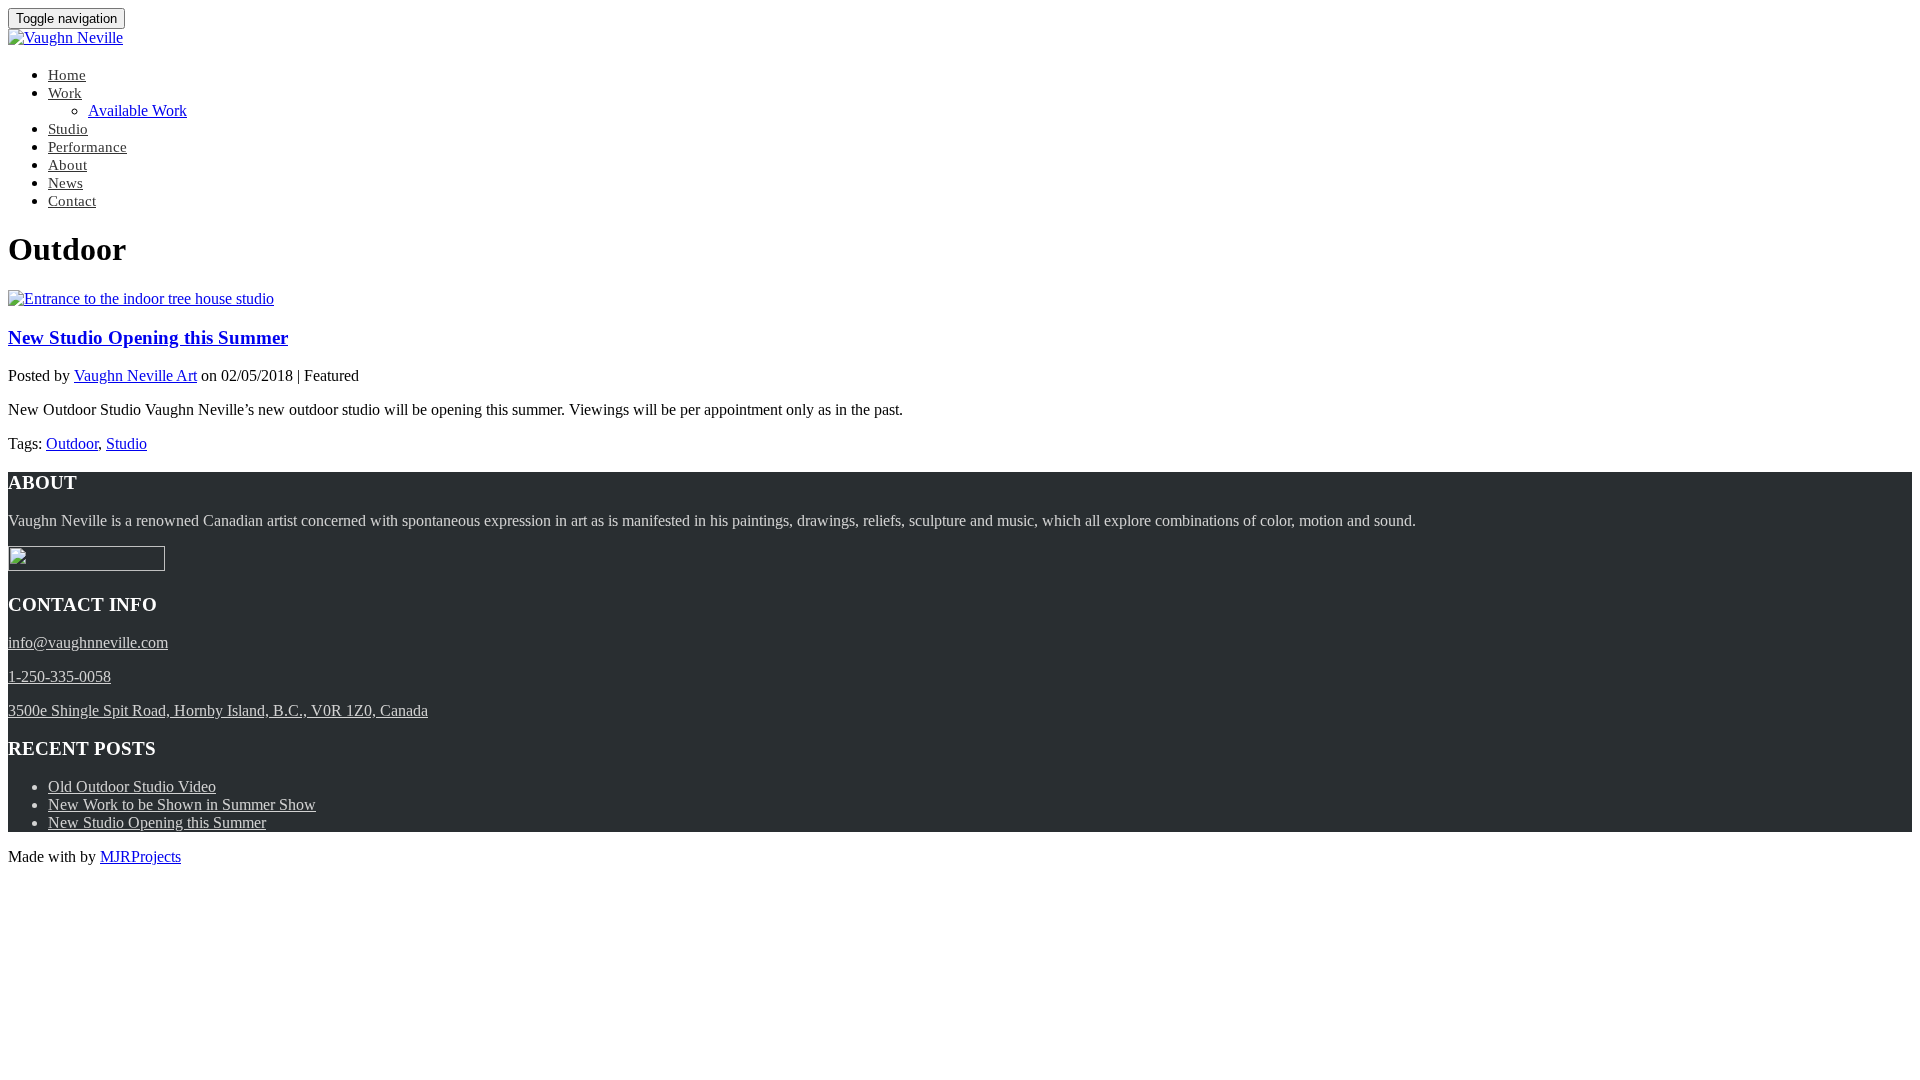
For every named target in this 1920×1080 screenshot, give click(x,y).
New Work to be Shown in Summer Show (182, 804)
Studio (68, 129)
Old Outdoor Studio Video (132, 786)
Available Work (137, 110)
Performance (87, 147)
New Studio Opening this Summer (148, 337)
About (67, 165)
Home (67, 75)
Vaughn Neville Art (135, 375)
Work (65, 93)
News (65, 183)
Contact (72, 201)
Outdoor (72, 443)
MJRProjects (140, 856)
